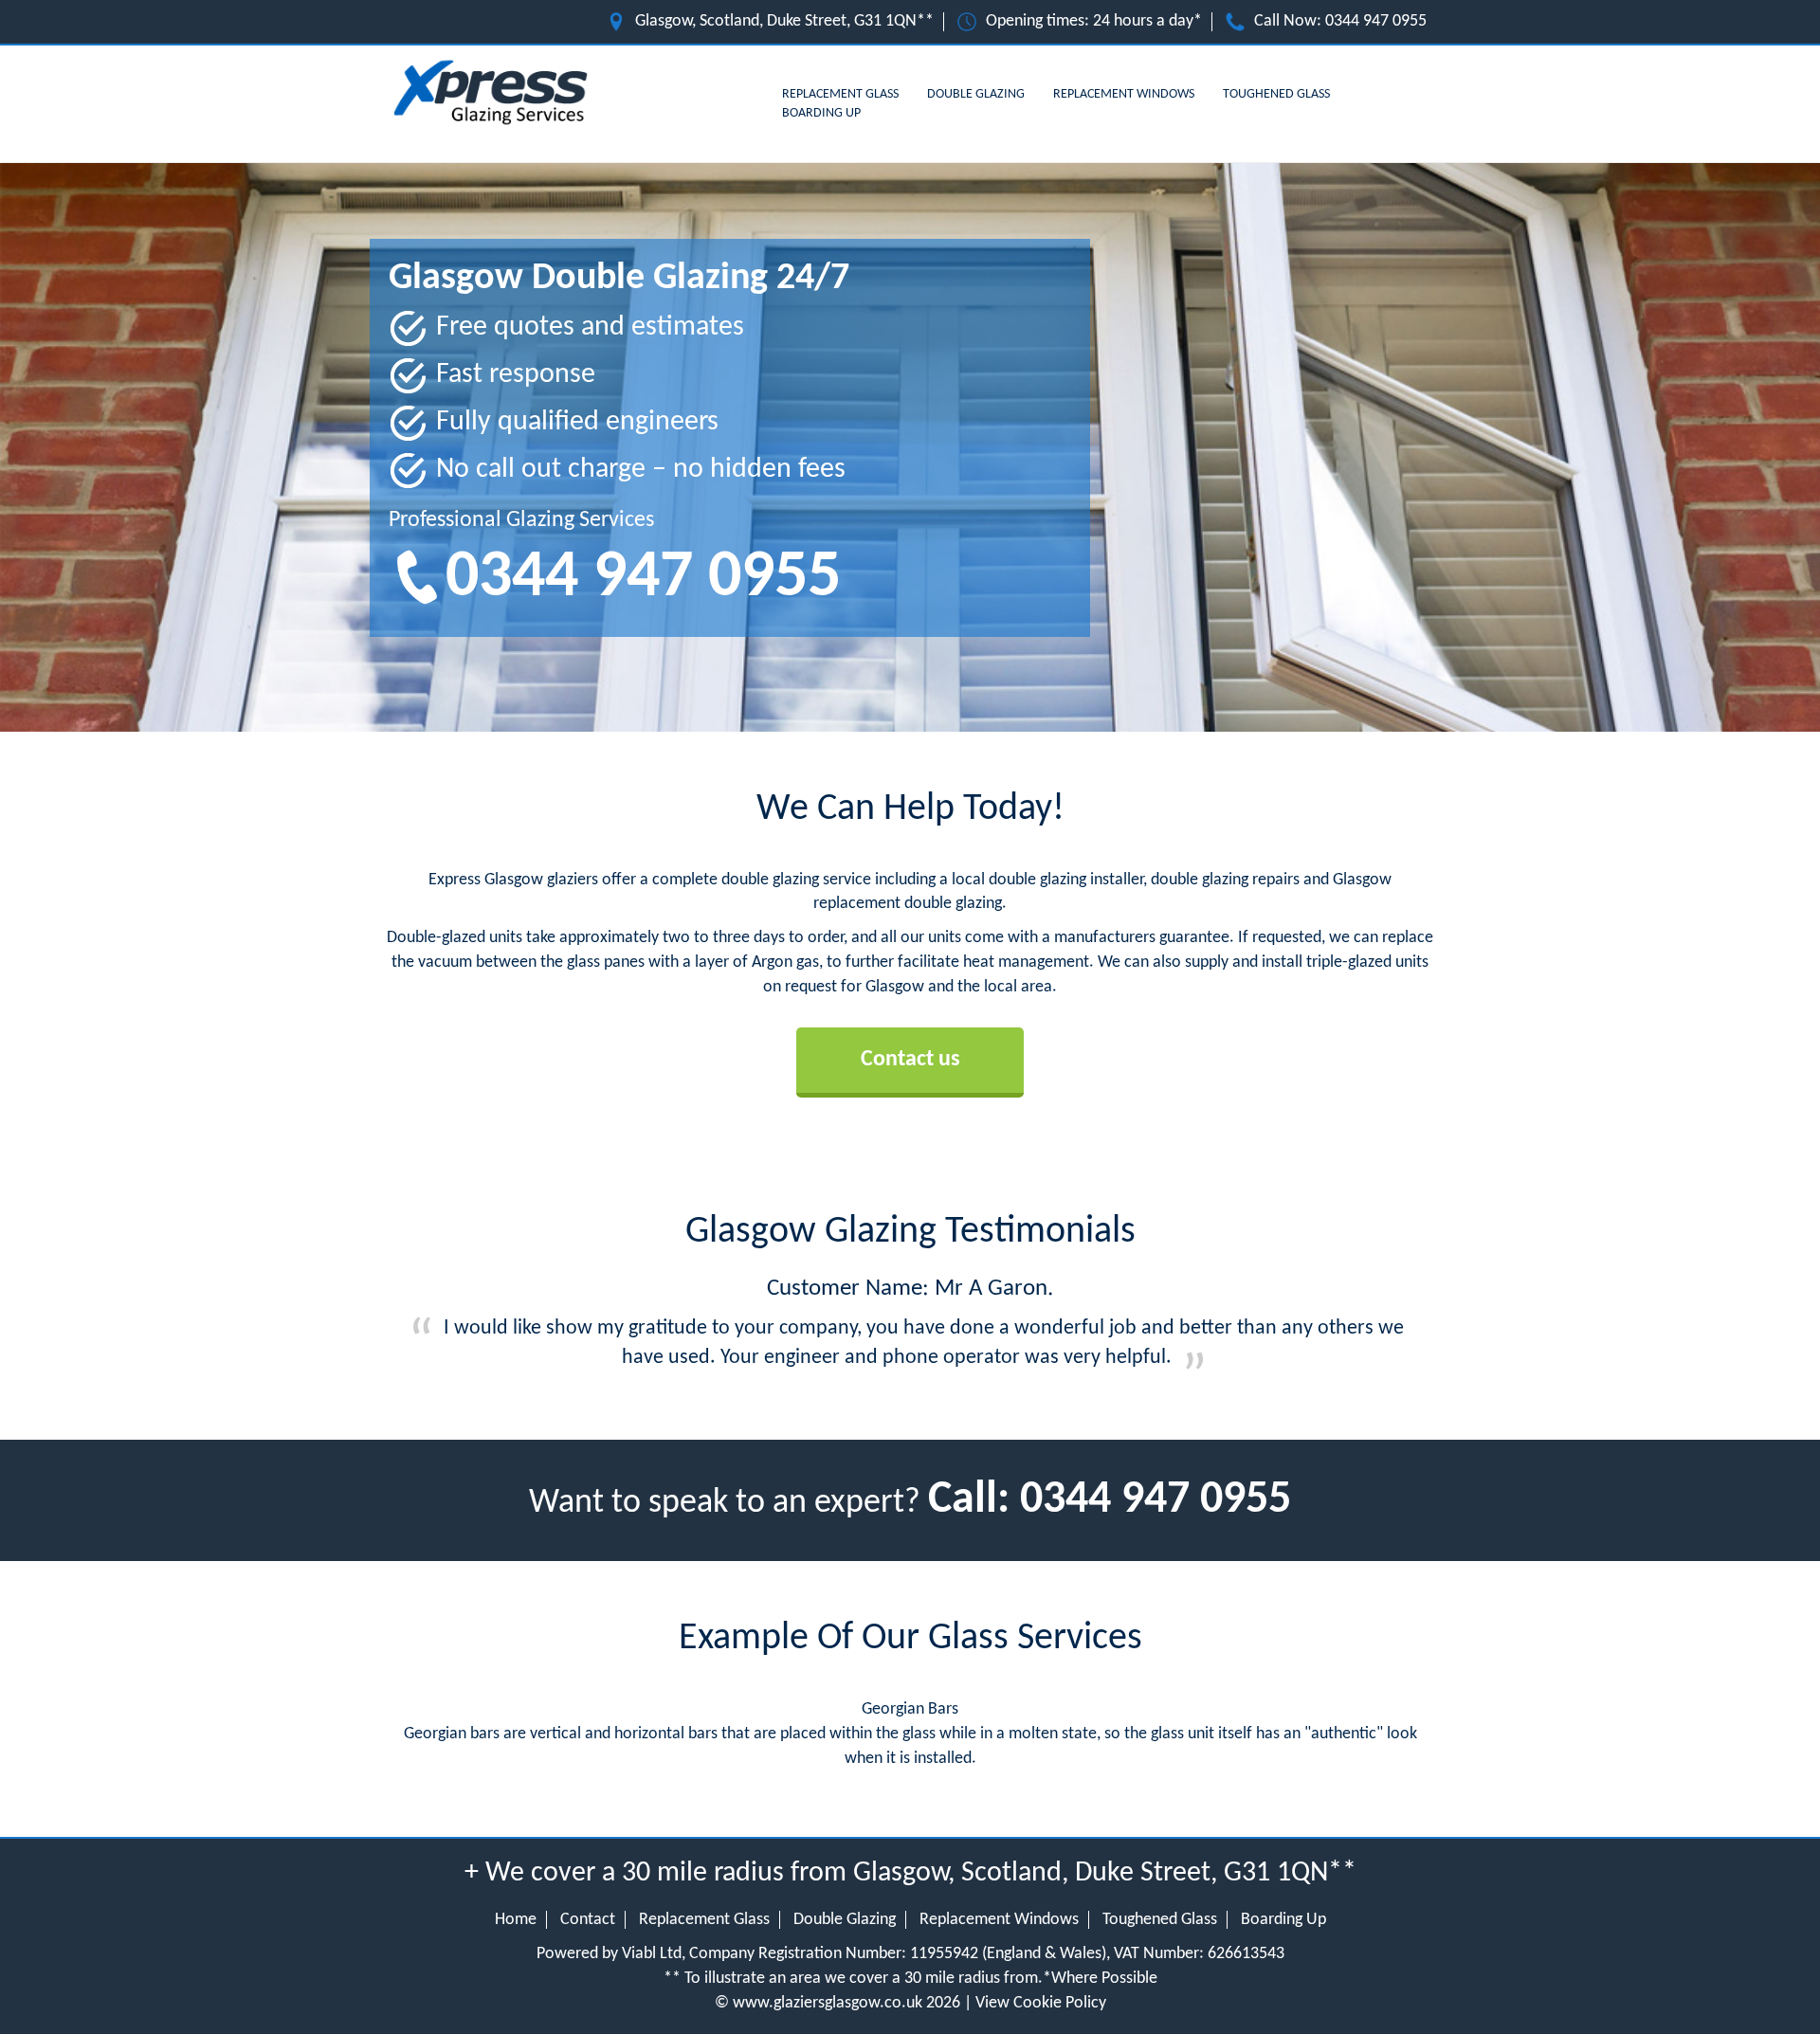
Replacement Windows (1124, 94)
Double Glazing (976, 94)
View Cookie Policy (1041, 2003)
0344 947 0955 (1376, 21)
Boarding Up (821, 113)
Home (516, 1920)
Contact (588, 1920)
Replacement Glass (840, 94)
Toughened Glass (1276, 94)
